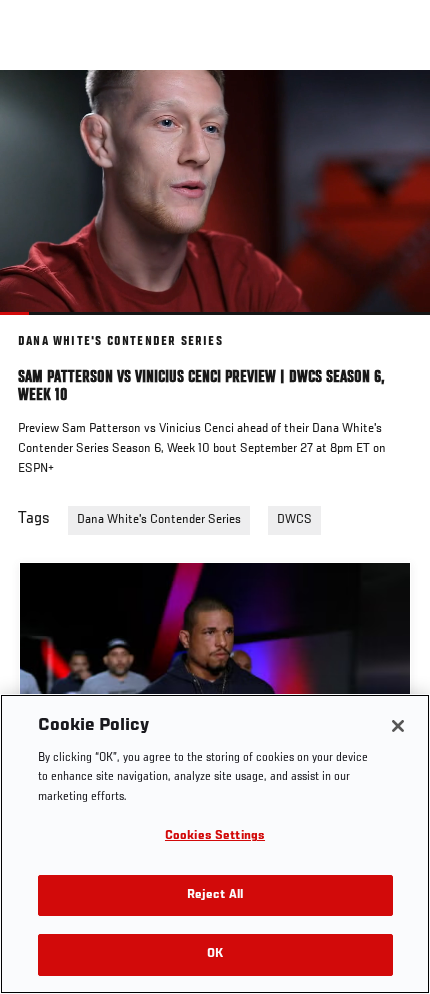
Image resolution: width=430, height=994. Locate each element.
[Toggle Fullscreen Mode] (389, 327)
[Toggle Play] (42, 327)
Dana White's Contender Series (159, 520)
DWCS (294, 520)
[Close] (398, 726)
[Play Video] (215, 192)
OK (215, 954)
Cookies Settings (215, 836)
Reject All (215, 895)
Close (394, 108)
